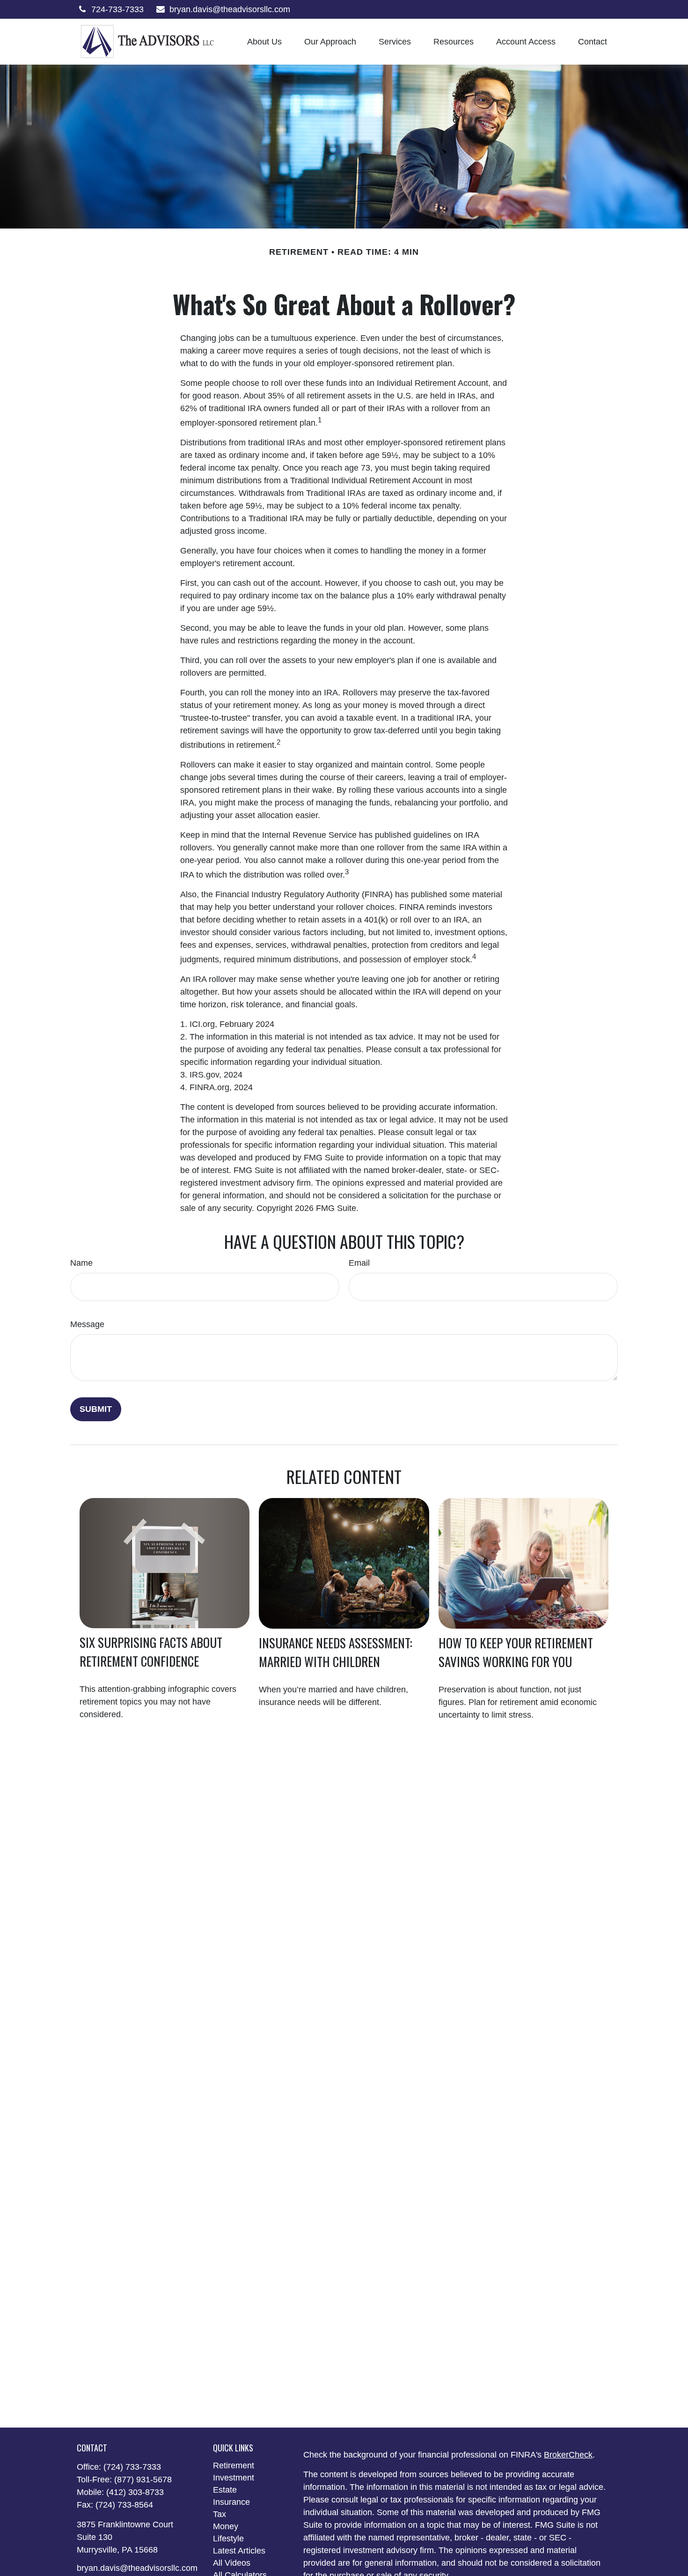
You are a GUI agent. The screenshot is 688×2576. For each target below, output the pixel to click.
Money (226, 2526)
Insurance (231, 2502)
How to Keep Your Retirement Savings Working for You (516, 1652)
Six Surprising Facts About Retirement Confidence (151, 1652)
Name (81, 1263)
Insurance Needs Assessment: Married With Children (336, 1652)
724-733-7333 (117, 9)
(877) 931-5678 (143, 2480)
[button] (264, 42)
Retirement (234, 2465)
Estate (225, 2490)
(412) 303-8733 (135, 2492)
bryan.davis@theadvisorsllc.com (230, 9)
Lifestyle (228, 2539)
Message (87, 1324)
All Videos (232, 2563)
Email (359, 1263)
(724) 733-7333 (132, 2467)
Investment (234, 2478)
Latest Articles (239, 2551)
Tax (220, 2514)
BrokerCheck (568, 2455)
